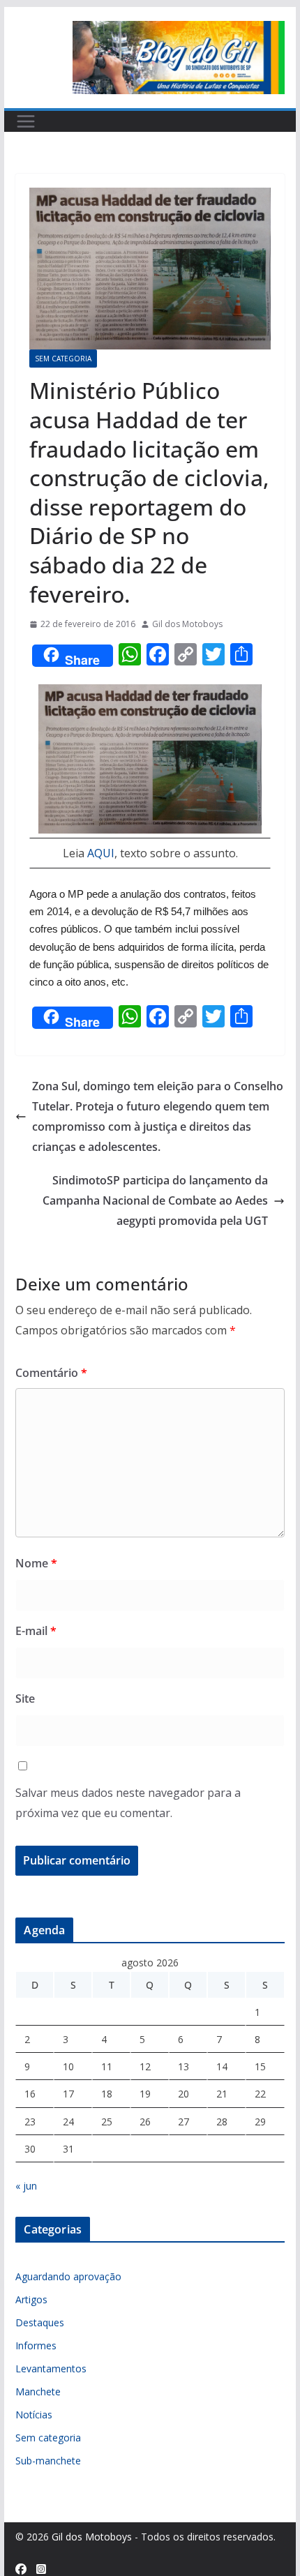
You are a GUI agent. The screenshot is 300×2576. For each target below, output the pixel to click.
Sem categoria (63, 359)
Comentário (51, 1373)
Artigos (31, 2299)
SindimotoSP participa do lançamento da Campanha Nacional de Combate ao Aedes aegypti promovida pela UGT (155, 1200)
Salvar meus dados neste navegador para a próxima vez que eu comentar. (128, 1803)
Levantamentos (51, 2368)
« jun (26, 2186)
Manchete (38, 2392)
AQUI (101, 853)
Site (25, 1698)
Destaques (40, 2322)
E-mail (36, 1631)
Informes (36, 2345)
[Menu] (26, 121)
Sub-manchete (48, 2461)
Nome (36, 1563)
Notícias (34, 2415)
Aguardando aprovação (68, 2276)
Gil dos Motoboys (187, 624)
